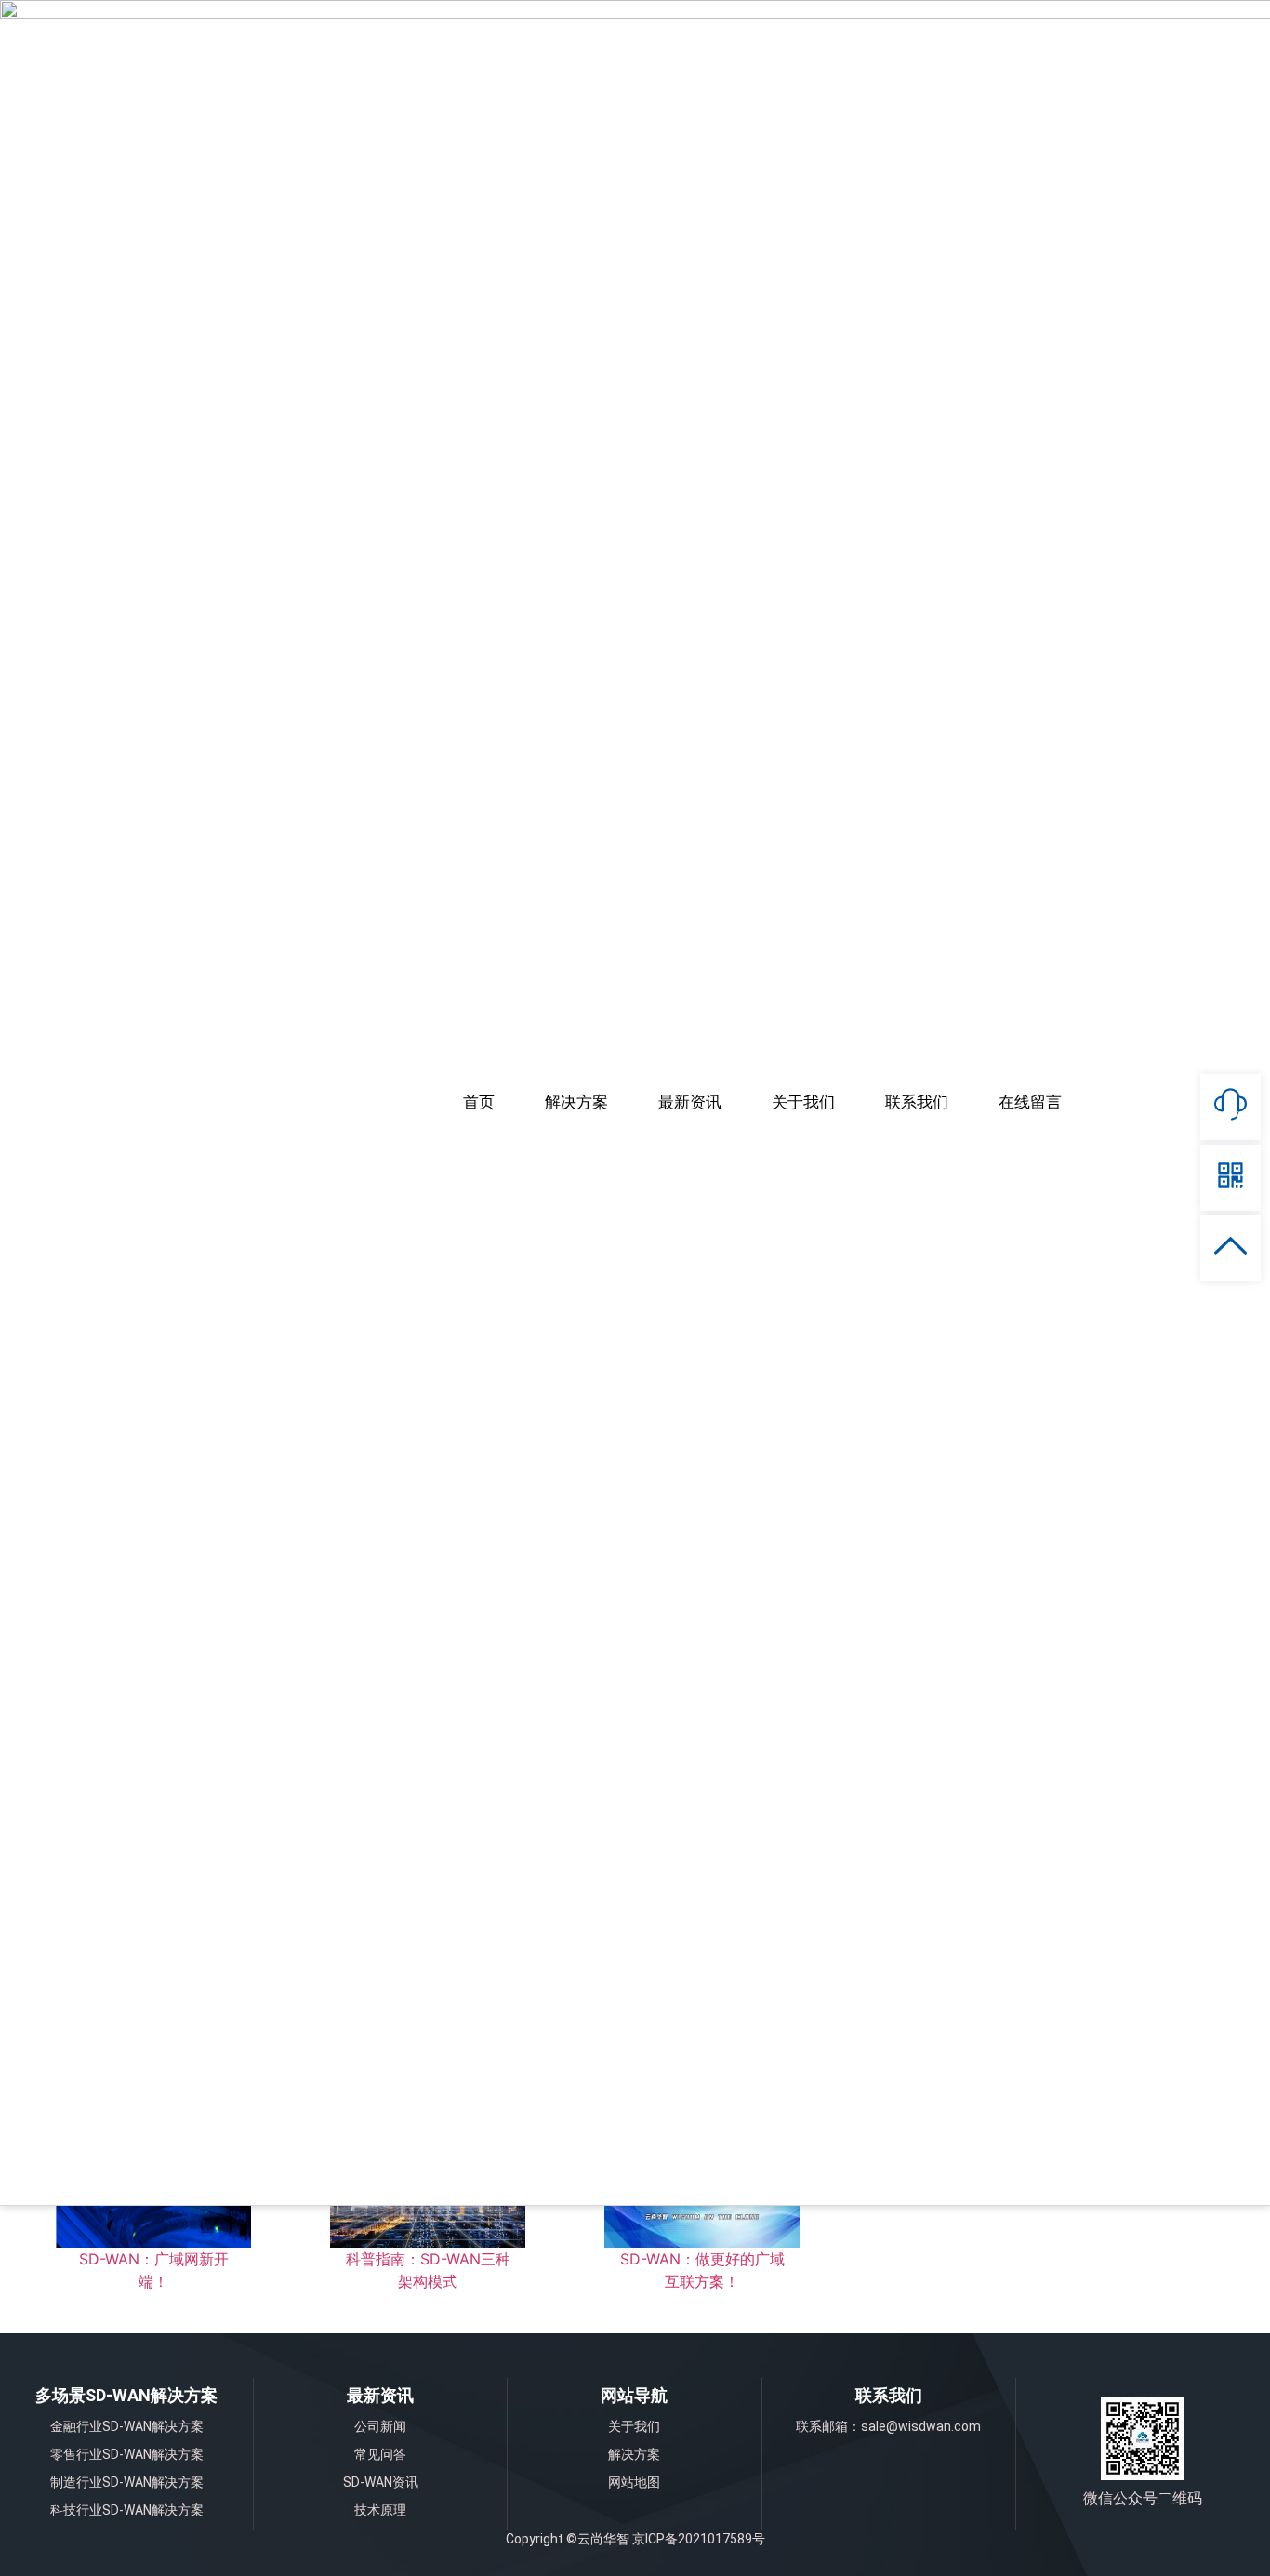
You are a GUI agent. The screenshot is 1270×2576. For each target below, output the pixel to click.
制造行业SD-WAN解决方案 (127, 2482)
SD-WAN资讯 (381, 2482)
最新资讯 (690, 1102)
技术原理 (380, 2510)
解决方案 (576, 1102)
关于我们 (803, 1102)
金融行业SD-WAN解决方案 (127, 2426)
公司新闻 (380, 2426)
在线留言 (1030, 1102)
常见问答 (380, 2454)
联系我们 (917, 1102)
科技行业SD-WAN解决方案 (127, 2510)
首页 (479, 1102)
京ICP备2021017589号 (699, 2539)
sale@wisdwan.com (921, 2426)
